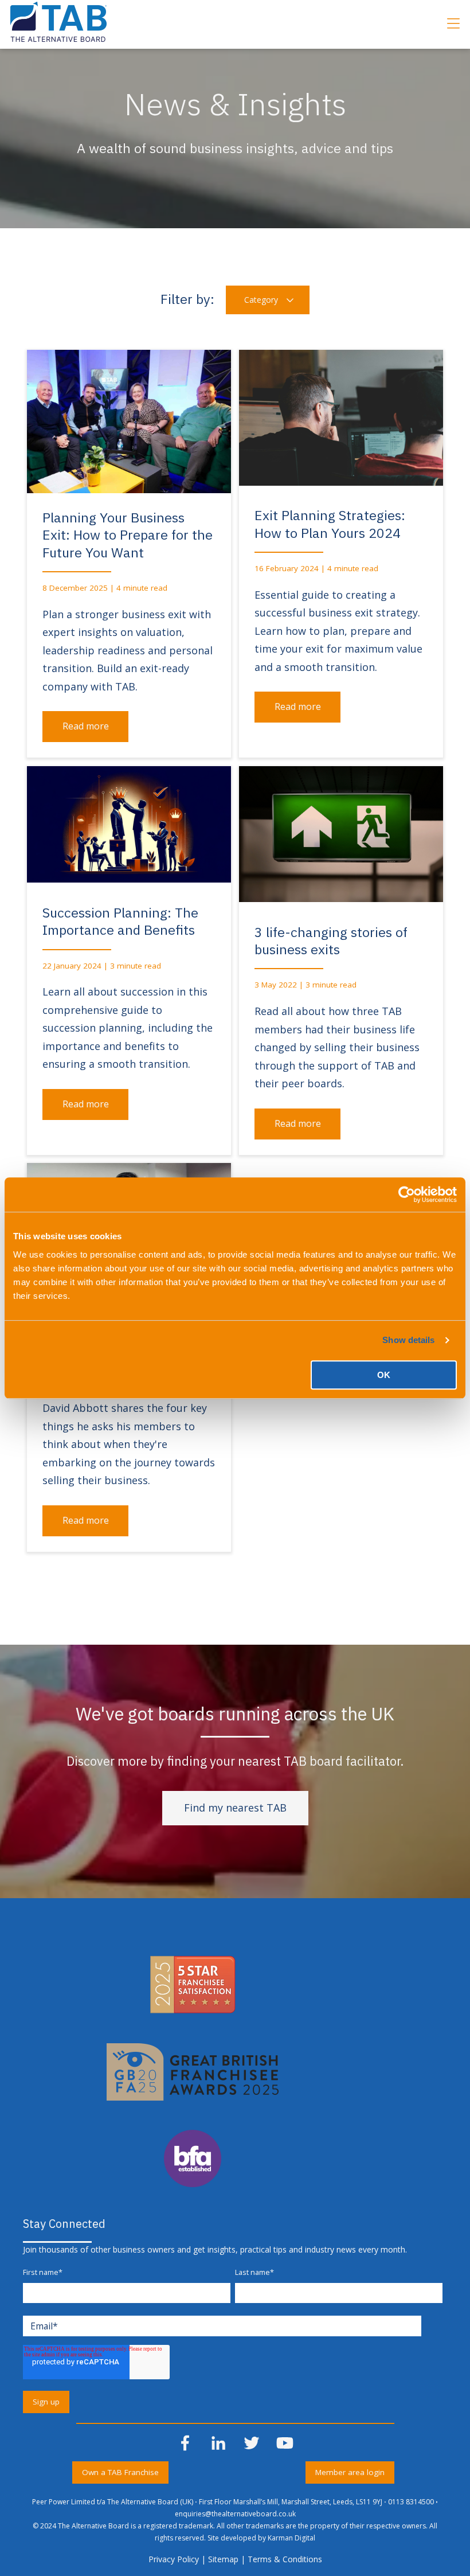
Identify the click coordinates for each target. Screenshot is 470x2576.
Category (262, 300)
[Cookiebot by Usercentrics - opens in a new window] (407, 1195)
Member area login (350, 2472)
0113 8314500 (411, 2502)
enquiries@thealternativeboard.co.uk (235, 2514)
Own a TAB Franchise (120, 2472)
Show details (408, 1340)
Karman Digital (291, 2538)
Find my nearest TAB (235, 1808)
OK (384, 1375)
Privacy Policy (174, 2559)
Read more (86, 726)
